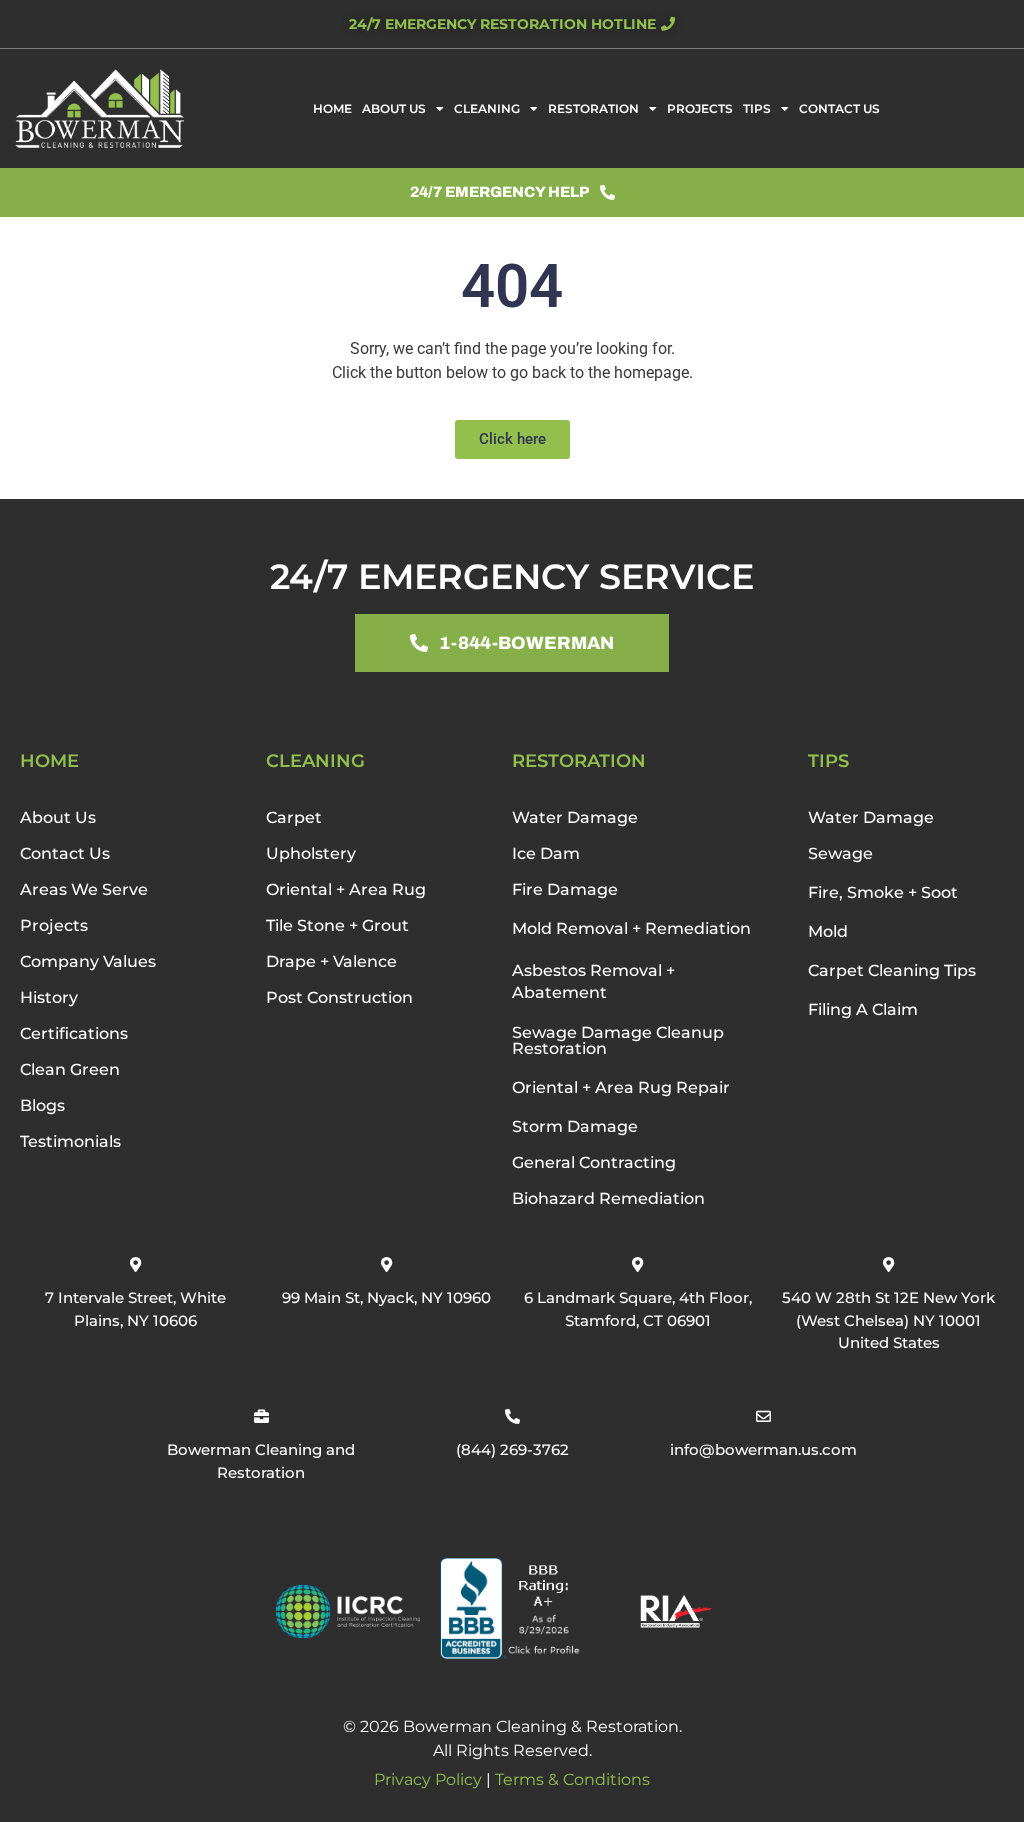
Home (332, 108)
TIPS (828, 761)
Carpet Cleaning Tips (892, 970)
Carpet (294, 817)
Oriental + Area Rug (346, 889)
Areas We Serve (84, 889)
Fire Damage (565, 889)
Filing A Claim (863, 1009)
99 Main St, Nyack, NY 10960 (386, 1297)
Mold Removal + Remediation (631, 928)
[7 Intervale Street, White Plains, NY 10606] (135, 1264)
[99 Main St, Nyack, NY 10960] (386, 1264)
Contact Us (839, 108)
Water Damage (575, 817)
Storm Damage (575, 1126)
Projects (700, 108)
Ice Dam (546, 853)
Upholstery (311, 853)
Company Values (88, 961)
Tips (757, 108)
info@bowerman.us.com (763, 1449)
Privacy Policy (428, 1779)
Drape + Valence (331, 961)
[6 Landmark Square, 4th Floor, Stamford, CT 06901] (637, 1264)
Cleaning (487, 108)
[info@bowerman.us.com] (763, 1416)
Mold (828, 931)
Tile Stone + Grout (337, 925)
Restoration (593, 108)
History (49, 997)
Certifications (74, 1033)
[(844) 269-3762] (512, 1416)
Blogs (42, 1105)
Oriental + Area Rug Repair (621, 1087)
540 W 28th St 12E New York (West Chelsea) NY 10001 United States (888, 1320)
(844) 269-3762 (512, 1449)
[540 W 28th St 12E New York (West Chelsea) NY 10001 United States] (888, 1264)
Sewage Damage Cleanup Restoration (618, 1040)
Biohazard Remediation (608, 1198)
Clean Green (70, 1069)
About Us (394, 108)
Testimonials (70, 1141)
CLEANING (315, 761)
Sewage (840, 853)
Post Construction (339, 997)
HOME (49, 761)
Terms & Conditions (572, 1779)
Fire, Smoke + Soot (883, 892)
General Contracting (594, 1162)
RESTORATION (579, 761)
